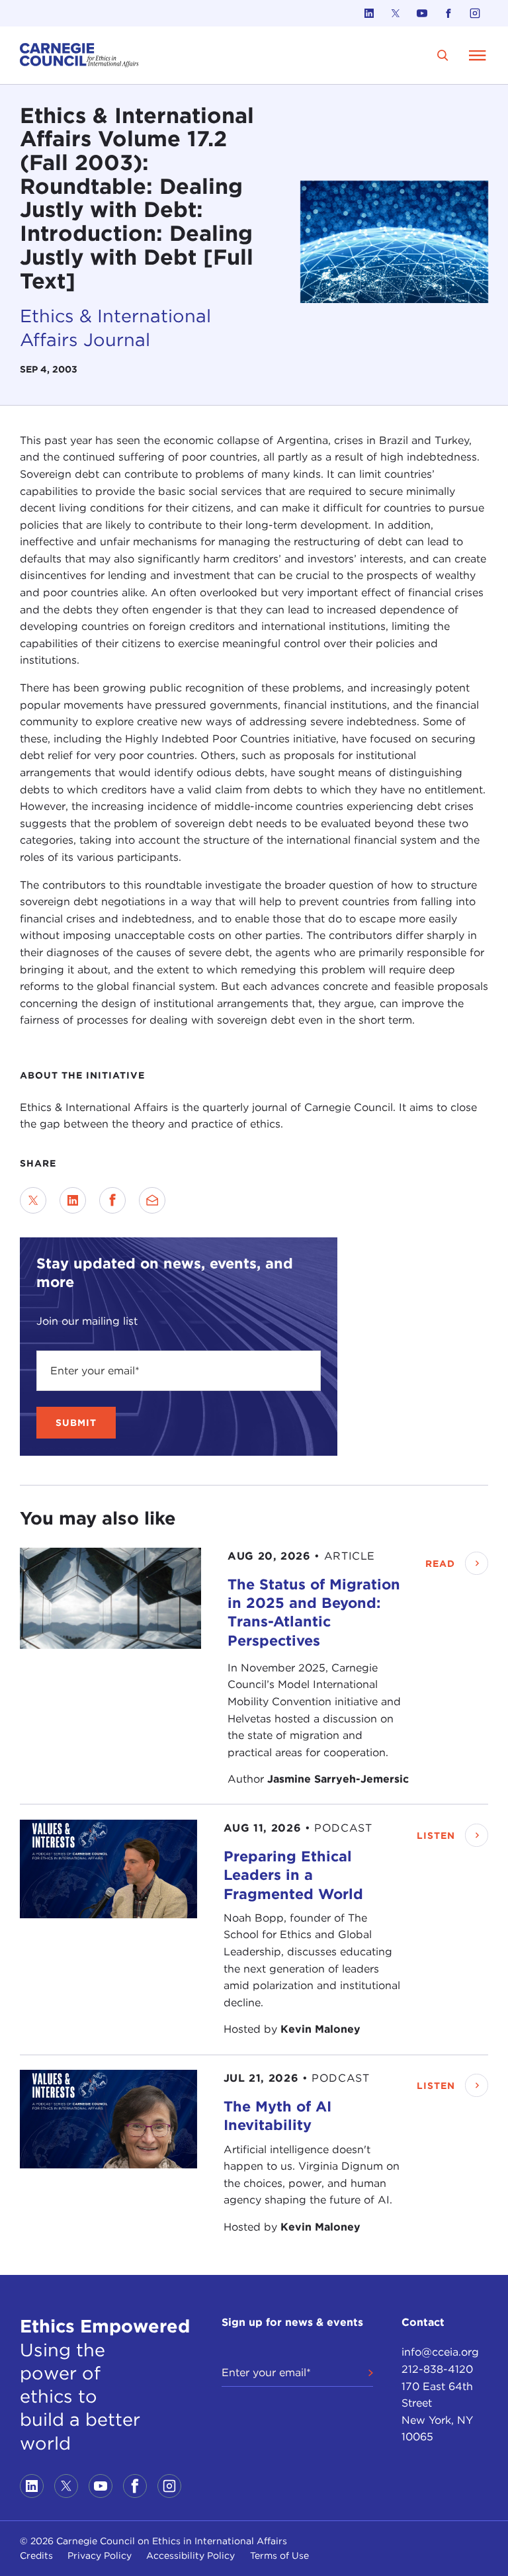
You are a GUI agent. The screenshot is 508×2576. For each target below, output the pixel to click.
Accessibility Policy (190, 2555)
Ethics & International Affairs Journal (115, 328)
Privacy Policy (100, 2555)
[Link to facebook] (448, 13)
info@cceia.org (440, 2352)
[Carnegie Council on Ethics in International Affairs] (79, 55)
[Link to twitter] (396, 13)
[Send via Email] (152, 1200)
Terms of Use (279, 2555)
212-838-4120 (437, 2369)
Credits (36, 2555)
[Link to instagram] (475, 13)
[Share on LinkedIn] (73, 1200)
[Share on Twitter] (33, 1200)
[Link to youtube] (422, 13)
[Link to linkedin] (369, 13)
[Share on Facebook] (112, 1200)
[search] (443, 55)
